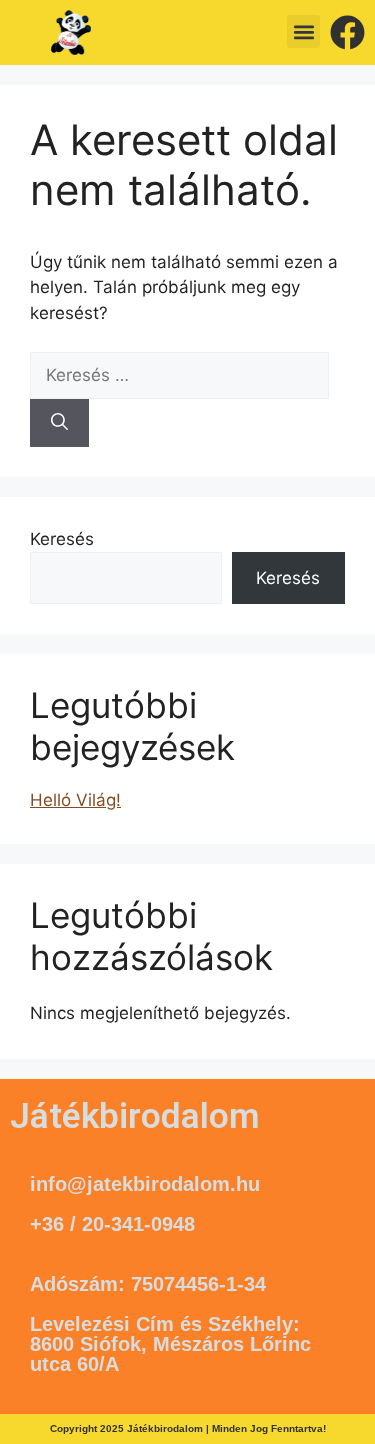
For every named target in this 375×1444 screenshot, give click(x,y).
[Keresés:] (179, 375)
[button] (303, 31)
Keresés (62, 539)
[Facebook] (347, 32)
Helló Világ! (75, 800)
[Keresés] (59, 423)
